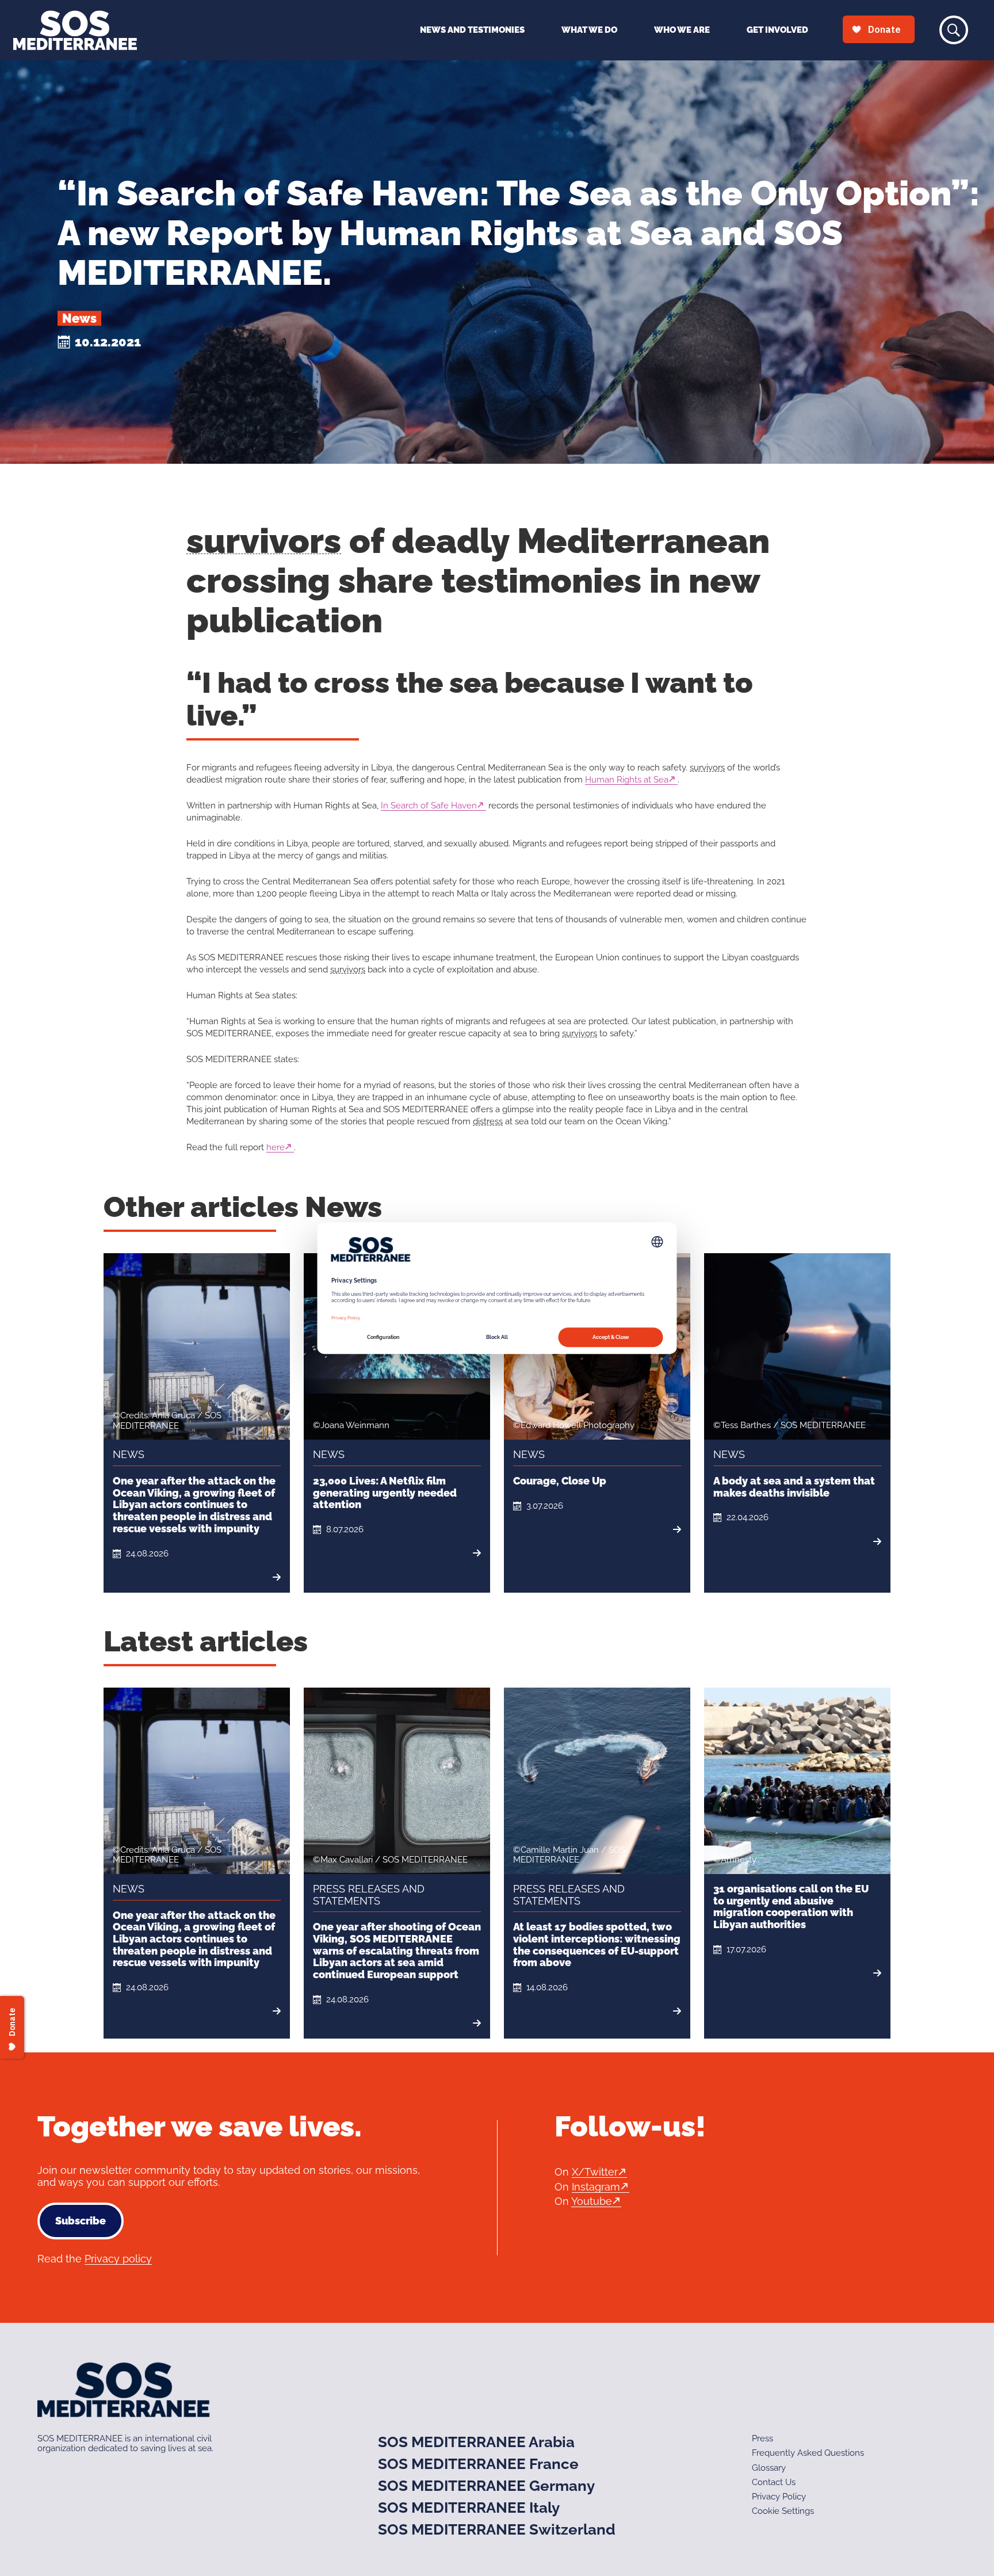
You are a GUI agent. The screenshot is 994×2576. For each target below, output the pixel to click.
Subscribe (81, 2221)
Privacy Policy (779, 2497)
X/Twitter (595, 2172)
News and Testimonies (472, 30)
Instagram (596, 2187)
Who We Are (682, 30)
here (276, 1147)
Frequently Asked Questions (808, 2453)
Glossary (769, 2468)
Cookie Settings (783, 2511)
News (79, 318)
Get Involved (777, 30)
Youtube (592, 2201)
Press (762, 2438)
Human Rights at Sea (627, 780)
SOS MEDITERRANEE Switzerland (497, 2529)
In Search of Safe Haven (429, 806)
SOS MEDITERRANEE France (478, 2464)
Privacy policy (118, 2259)
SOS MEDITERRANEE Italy (469, 2508)
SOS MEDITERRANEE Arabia (476, 2442)
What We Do (589, 30)
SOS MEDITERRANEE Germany (486, 2486)
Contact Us (774, 2482)
